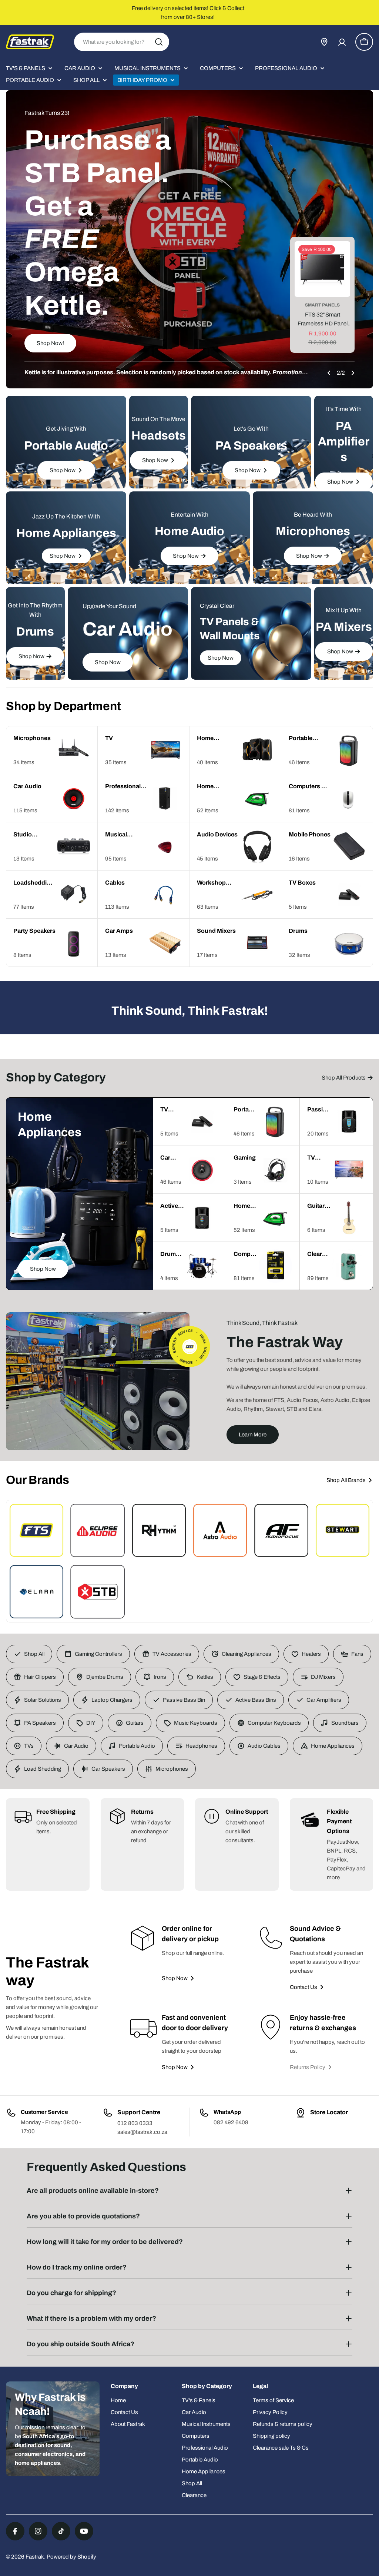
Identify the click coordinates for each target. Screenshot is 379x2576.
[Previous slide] (329, 373)
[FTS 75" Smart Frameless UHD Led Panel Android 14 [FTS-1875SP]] (322, 269)
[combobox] (122, 42)
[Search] (159, 42)
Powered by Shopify (71, 2557)
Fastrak (35, 2557)
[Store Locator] (324, 42)
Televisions (322, 305)
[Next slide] (353, 373)
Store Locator (329, 2112)
